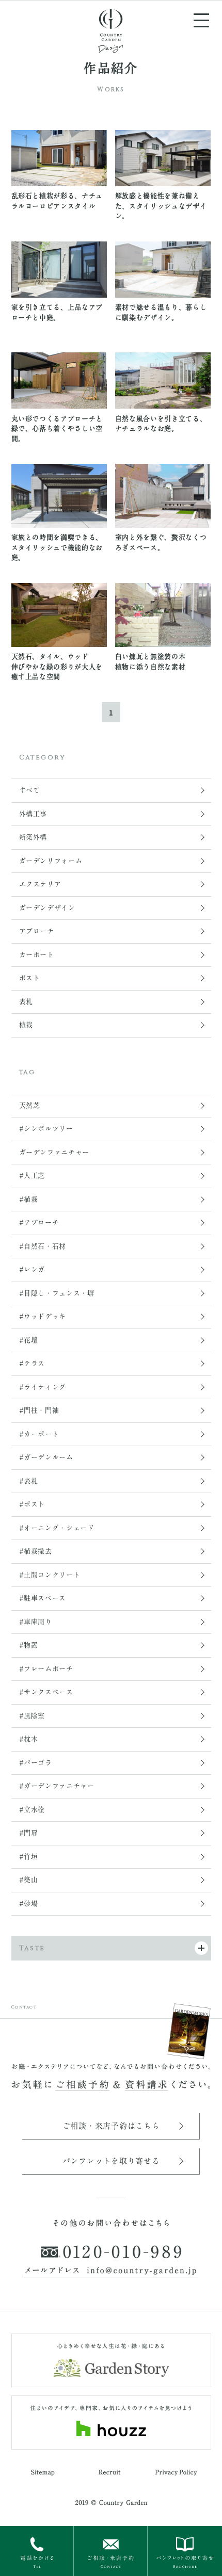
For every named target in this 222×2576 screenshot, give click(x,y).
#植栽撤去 (36, 1551)
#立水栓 (32, 1810)
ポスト (30, 978)
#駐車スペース (43, 1598)
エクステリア (40, 884)
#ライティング (43, 1387)
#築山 (29, 1880)
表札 (26, 1002)
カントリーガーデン (111, 30)
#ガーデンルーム (46, 1457)
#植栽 (29, 1199)
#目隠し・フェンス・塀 (57, 1293)
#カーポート (39, 1434)
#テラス (32, 1363)
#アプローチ (39, 1222)
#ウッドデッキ (43, 1316)
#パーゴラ (36, 1763)
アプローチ (37, 931)
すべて (30, 790)
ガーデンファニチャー (54, 1152)
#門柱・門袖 (39, 1410)
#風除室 (32, 1716)
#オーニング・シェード (57, 1528)
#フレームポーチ (46, 1669)
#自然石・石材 (43, 1246)
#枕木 (29, 1739)
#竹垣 (29, 1857)
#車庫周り (36, 1622)
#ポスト (32, 1504)
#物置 (29, 1645)
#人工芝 (32, 1176)
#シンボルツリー (46, 1129)
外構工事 (33, 814)
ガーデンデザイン (47, 908)
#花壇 (29, 1340)
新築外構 (33, 837)
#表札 (29, 1481)
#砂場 (29, 1903)
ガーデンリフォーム (51, 861)
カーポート (37, 955)
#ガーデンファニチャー (57, 1786)
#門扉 (29, 1833)
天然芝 (30, 1105)
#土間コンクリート (50, 1575)
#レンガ (32, 1269)
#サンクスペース (46, 1692)
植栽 (26, 1025)
